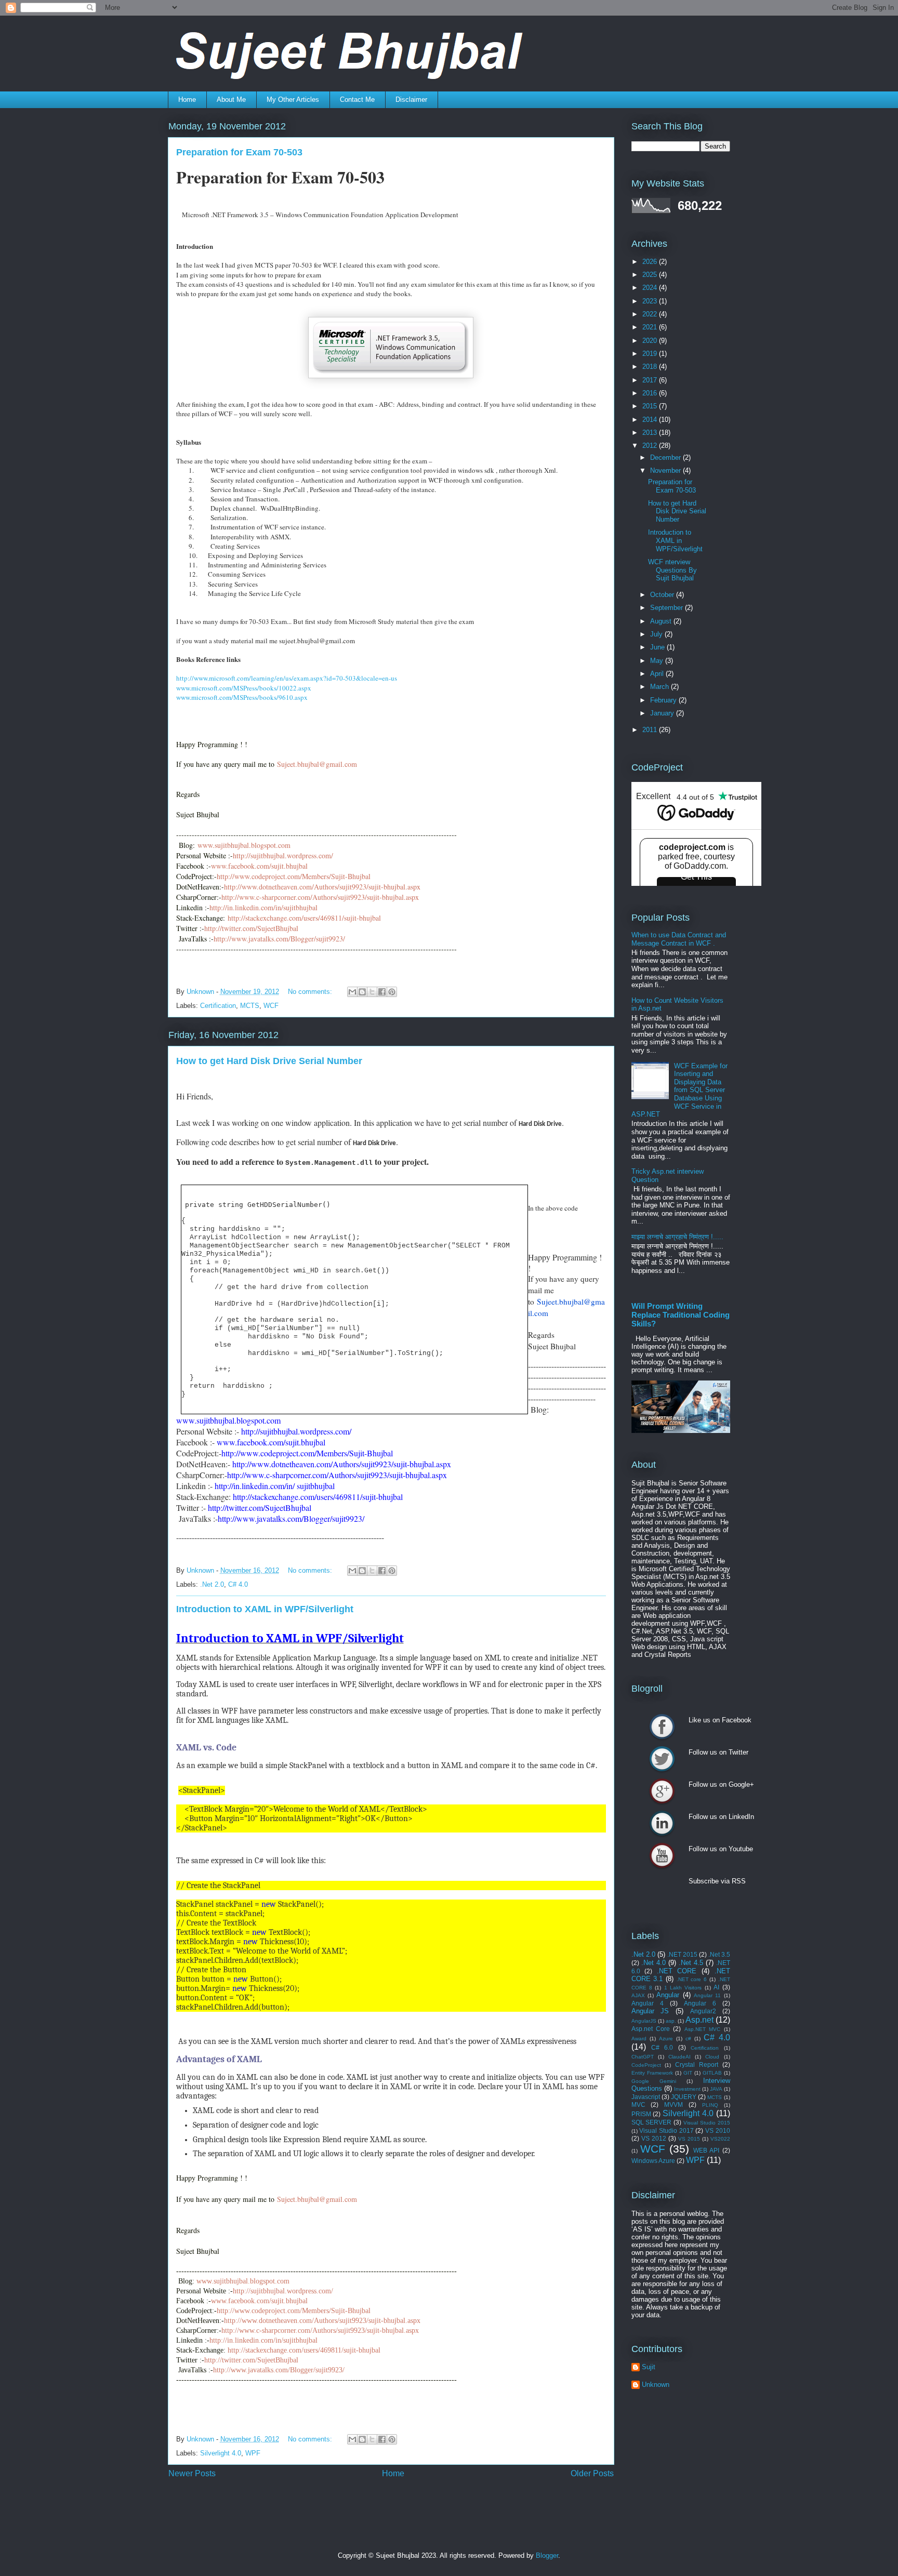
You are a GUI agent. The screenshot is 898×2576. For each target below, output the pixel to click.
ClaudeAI (679, 2057)
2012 (651, 446)
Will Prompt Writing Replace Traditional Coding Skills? (681, 1315)
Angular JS (650, 2011)
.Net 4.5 (691, 1963)
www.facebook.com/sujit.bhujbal (259, 2301)
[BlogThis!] (362, 992)
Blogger (547, 2555)
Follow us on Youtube (662, 1855)
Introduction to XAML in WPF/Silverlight (265, 1609)
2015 (651, 406)
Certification (218, 1006)
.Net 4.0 (653, 1963)
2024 (651, 288)
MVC (638, 2104)
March (661, 687)
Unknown (656, 2385)
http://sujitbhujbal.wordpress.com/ (283, 2291)
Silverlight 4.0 (221, 2453)
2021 (651, 327)
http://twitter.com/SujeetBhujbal (251, 2360)
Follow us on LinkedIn (662, 1823)
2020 (651, 341)
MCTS (250, 1006)
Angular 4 (648, 2003)
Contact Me (357, 99)
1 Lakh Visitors (683, 1988)
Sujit (649, 2367)
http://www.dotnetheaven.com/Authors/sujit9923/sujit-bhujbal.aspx (322, 2321)
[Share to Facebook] (382, 992)
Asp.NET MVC (702, 2029)
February (664, 700)
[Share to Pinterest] (392, 992)
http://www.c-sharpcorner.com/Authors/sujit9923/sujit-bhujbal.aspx (320, 2331)
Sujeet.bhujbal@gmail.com (323, 2199)
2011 (651, 730)
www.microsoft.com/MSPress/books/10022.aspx (244, 688)
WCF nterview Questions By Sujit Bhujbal (672, 570)
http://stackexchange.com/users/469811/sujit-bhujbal (304, 2350)
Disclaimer (411, 99)
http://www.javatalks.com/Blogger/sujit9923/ (279, 2370)
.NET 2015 (682, 1954)
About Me (231, 99)
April (658, 674)
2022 (651, 314)
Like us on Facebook (662, 1727)
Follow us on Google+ (662, 1791)
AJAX (638, 1995)
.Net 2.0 (212, 1584)
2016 (651, 393)
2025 (651, 275)
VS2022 (720, 2139)
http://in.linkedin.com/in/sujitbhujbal (263, 2340)
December (666, 457)
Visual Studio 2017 (666, 2130)
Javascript (646, 2097)
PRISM (641, 2114)
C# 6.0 (662, 2047)
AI (716, 1987)
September (668, 608)
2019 (651, 354)
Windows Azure (653, 2161)
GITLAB (712, 2073)
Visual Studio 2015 (707, 2123)
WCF (271, 1006)
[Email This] (352, 992)
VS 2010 (718, 2130)
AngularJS (644, 2021)
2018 (651, 367)
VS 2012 (654, 2138)
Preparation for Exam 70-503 (239, 152)
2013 (651, 433)
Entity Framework (652, 2073)
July (657, 634)
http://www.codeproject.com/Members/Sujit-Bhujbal (294, 2311)
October (663, 595)
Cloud (712, 2057)
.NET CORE (677, 1971)
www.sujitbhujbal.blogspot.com (243, 2281)
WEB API (706, 2150)
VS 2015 (689, 2139)
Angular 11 (707, 1995)
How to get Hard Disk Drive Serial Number (269, 1061)
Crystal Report (697, 2064)
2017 (651, 380)
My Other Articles (293, 99)
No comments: (311, 992)
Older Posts (592, 2473)
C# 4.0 (238, 1584)
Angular (668, 1995)
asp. (671, 2021)
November (666, 470)
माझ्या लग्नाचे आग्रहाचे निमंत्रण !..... (677, 1237)
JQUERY (684, 2097)
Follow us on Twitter (662, 1759)
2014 (651, 420)
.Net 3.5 (719, 1954)
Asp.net (699, 2020)
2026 (651, 262)
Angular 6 (700, 2003)
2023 (651, 301)
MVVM (673, 2104)
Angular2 (703, 2011)
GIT (688, 2073)
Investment (687, 2089)
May (658, 661)
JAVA (716, 2089)
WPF (253, 2453)
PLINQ (710, 2105)
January (663, 713)
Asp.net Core (651, 2029)
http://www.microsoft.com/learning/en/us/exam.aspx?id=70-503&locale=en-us (287, 678)
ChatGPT (643, 2057)
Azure (666, 2039)
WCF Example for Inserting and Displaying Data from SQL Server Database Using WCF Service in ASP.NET (679, 1090)
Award (639, 2039)
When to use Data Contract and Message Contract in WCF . (679, 939)
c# (688, 2039)
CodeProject (646, 2065)
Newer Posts (192, 2473)
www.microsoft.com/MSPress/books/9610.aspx (242, 697)
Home (187, 99)
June (658, 647)
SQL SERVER (652, 2122)
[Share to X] (372, 992)
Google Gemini (654, 2081)
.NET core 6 (692, 1979)
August (662, 621)
